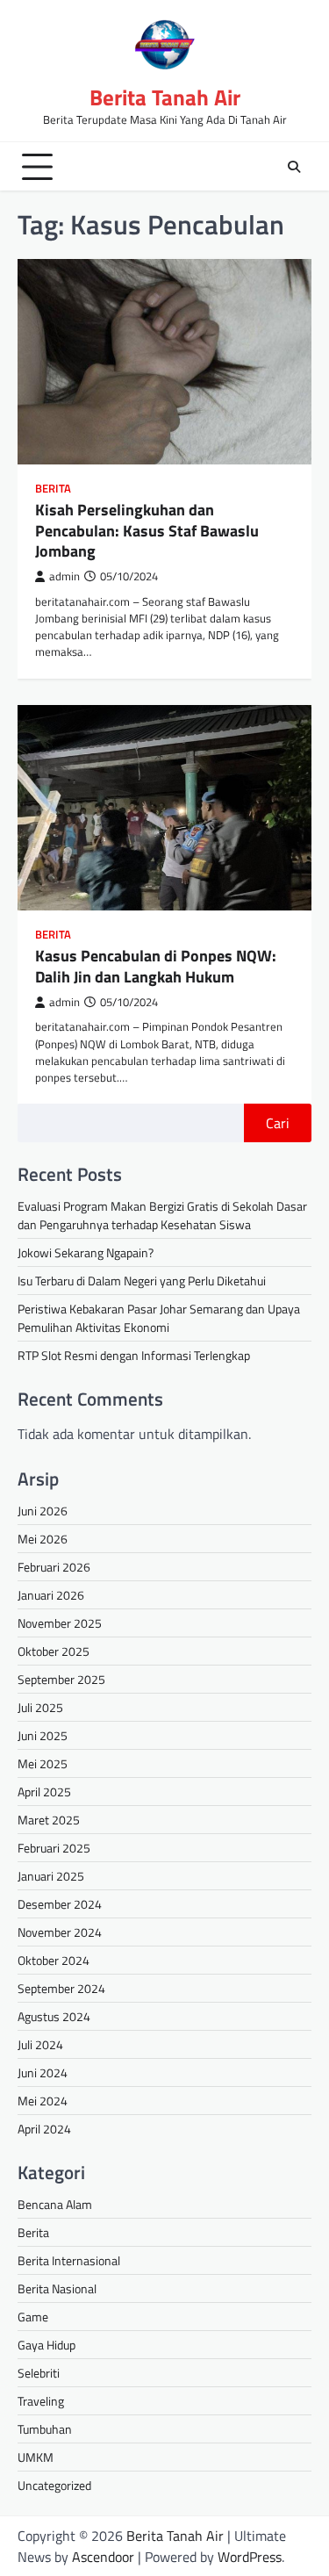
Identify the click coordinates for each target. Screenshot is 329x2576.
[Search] (294, 167)
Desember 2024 (60, 1904)
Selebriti (39, 2373)
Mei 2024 (43, 2101)
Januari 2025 (51, 1876)
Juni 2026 (43, 1511)
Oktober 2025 (54, 1651)
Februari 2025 (54, 1848)
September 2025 (61, 1679)
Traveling (41, 2401)
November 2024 (60, 1932)
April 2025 (44, 1792)
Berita (53, 489)
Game (33, 2317)
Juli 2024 (40, 2044)
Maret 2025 (49, 1820)
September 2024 (61, 1988)
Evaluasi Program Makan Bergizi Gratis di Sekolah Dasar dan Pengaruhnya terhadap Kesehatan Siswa (162, 1215)
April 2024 (44, 2129)
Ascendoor (103, 2557)
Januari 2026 (51, 1595)
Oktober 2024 (54, 1960)
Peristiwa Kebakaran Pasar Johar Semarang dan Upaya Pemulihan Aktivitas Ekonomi (159, 1318)
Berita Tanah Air (165, 97)
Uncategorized (54, 2485)
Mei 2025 (43, 1763)
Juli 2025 (40, 1707)
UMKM (36, 2457)
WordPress (250, 2557)
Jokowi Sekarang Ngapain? (86, 1252)
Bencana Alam (55, 2204)
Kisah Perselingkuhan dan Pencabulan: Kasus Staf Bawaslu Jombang (147, 530)
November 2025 (60, 1623)
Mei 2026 (43, 1539)
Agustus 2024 (54, 2016)
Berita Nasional (57, 2288)
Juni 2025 (43, 1735)
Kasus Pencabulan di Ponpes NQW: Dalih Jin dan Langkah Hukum (156, 966)
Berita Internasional (69, 2260)
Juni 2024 (43, 2072)
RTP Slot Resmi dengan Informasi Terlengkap (134, 1355)
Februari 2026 (54, 1567)
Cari (278, 1123)
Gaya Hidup (46, 2345)
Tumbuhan (45, 2429)
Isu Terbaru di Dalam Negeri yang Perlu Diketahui (142, 1281)
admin (64, 576)
